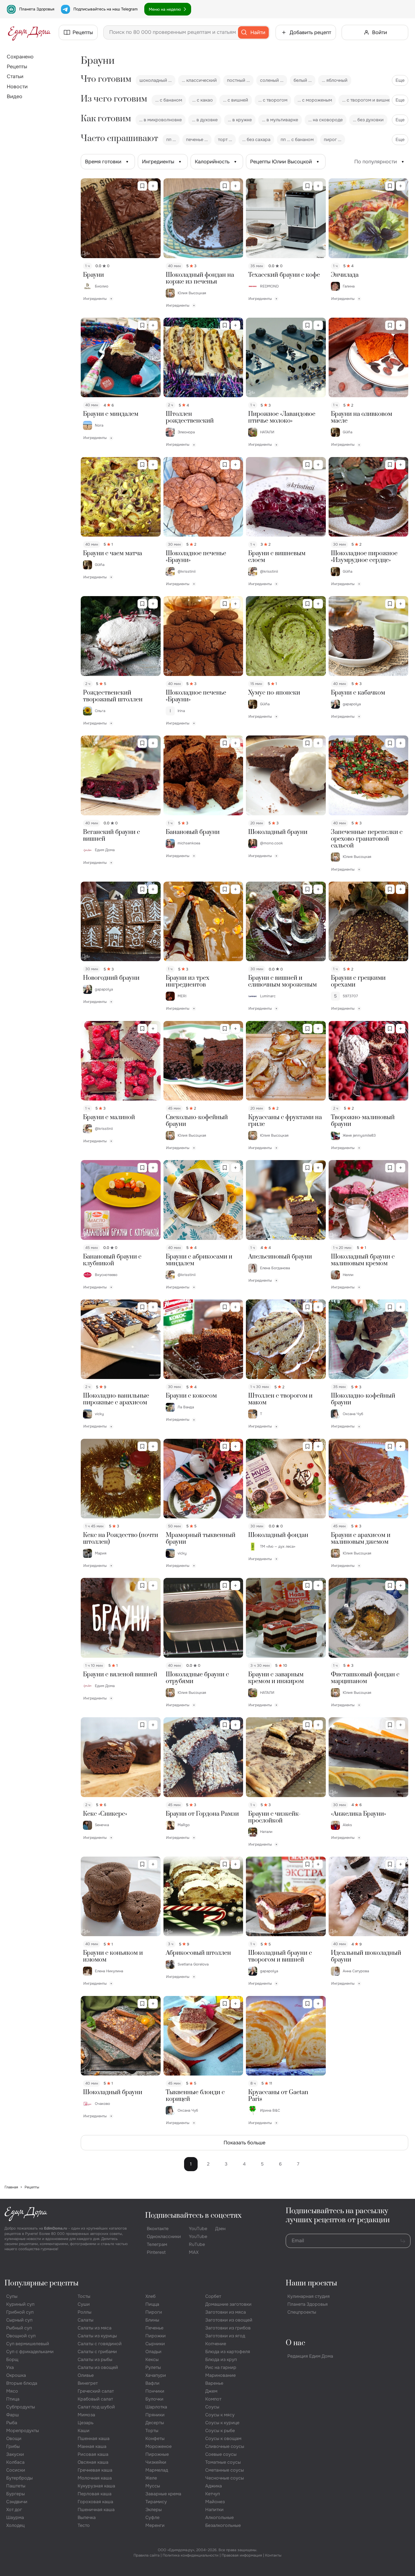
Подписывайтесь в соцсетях (193, 2216)
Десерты (155, 2423)
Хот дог (14, 2510)
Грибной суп (20, 2312)
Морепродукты (23, 2431)
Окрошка (16, 2375)
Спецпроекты (302, 2312)
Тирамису (156, 2502)
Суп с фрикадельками (30, 2352)
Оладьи (153, 2352)
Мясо (12, 2391)
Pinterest (156, 2252)
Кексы (152, 2359)
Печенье (154, 2328)
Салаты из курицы (97, 2336)
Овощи (14, 2438)
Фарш (13, 2415)
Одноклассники (164, 2236)
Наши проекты (311, 2283)
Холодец (15, 2525)
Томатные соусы (223, 2462)
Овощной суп (21, 2336)
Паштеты (16, 2486)
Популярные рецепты (41, 2283)
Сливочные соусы (225, 2446)
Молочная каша (95, 2478)
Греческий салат (96, 2391)
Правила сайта (147, 2555)
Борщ (12, 2359)
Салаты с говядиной (100, 2344)
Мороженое (159, 2446)
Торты (152, 2431)
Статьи (15, 76)
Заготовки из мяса (226, 2312)
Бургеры (16, 2494)
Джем (211, 2391)
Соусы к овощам (223, 2438)
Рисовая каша (93, 2454)
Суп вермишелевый (28, 2344)
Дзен (220, 2229)
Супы (12, 2296)
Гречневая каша (95, 2470)
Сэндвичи (17, 2502)
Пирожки (156, 2336)
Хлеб (150, 2296)
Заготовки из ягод (225, 2336)
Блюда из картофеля (228, 2352)
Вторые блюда (22, 2383)
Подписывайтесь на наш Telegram (105, 9)
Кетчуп (213, 2494)
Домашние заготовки (228, 2304)
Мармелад (157, 2470)
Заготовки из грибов (228, 2328)
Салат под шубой (96, 2407)
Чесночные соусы (225, 2478)
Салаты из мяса (95, 2328)
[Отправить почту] (403, 2241)
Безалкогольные (223, 2525)
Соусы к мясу (220, 2415)
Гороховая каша (95, 2502)
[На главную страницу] (29, 32)
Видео (15, 96)
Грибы (13, 2446)
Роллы (85, 2312)
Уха (10, 2367)
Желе (151, 2478)
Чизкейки (156, 2462)
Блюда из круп (221, 2359)
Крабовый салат (95, 2399)
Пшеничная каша (96, 2510)
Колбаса (15, 2462)
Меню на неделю (165, 9)
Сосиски (16, 2470)
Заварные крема (163, 2494)
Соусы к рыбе (220, 2431)
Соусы (212, 2407)
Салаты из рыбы (95, 2359)
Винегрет (88, 2383)
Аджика (214, 2486)
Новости (17, 87)
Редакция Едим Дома (310, 2356)
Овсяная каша (93, 2462)
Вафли (152, 2383)
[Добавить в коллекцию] (153, 186)
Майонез (215, 2502)
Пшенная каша (94, 2438)
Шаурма (15, 2517)
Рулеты (153, 2367)
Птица (13, 2399)
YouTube (198, 2229)
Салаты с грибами (97, 2352)
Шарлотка (156, 2407)
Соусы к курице (222, 2423)
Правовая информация (242, 2555)
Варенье (214, 2383)
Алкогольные (219, 2517)
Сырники (155, 2344)
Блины (152, 2320)
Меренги (155, 2525)
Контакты (273, 2555)
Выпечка (87, 2517)
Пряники (155, 2415)
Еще (400, 80)
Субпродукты (21, 2407)
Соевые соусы (221, 2454)
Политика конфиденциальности (191, 2555)
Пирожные (157, 2454)
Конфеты (155, 2438)
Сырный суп (19, 2320)
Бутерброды (19, 2478)
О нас (295, 2343)
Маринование (220, 2375)
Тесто (84, 2525)
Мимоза (86, 2415)
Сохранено (20, 57)
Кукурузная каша (96, 2486)
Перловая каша (95, 2494)
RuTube (197, 2244)
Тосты (84, 2296)
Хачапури (156, 2375)
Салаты (86, 2320)
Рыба (12, 2423)
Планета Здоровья (37, 9)
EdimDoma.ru (56, 2228)
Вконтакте (158, 2229)
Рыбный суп (19, 2328)
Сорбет (213, 2296)
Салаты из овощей (98, 2367)
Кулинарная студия (309, 2296)
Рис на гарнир (221, 2367)
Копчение (216, 2344)
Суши (84, 2304)
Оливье (86, 2375)
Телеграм (157, 2244)
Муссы (153, 2486)
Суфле (152, 2517)
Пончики (155, 2391)
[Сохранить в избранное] (142, 186)
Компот (213, 2399)
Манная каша (92, 2446)
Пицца (152, 2304)
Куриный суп (20, 2304)
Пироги (154, 2312)
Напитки (214, 2510)
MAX (194, 2252)
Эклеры (154, 2510)
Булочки (154, 2399)
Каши (84, 2431)
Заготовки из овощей (229, 2320)
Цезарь (86, 2423)
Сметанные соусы (225, 2470)
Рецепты (17, 67)
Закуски (15, 2454)
